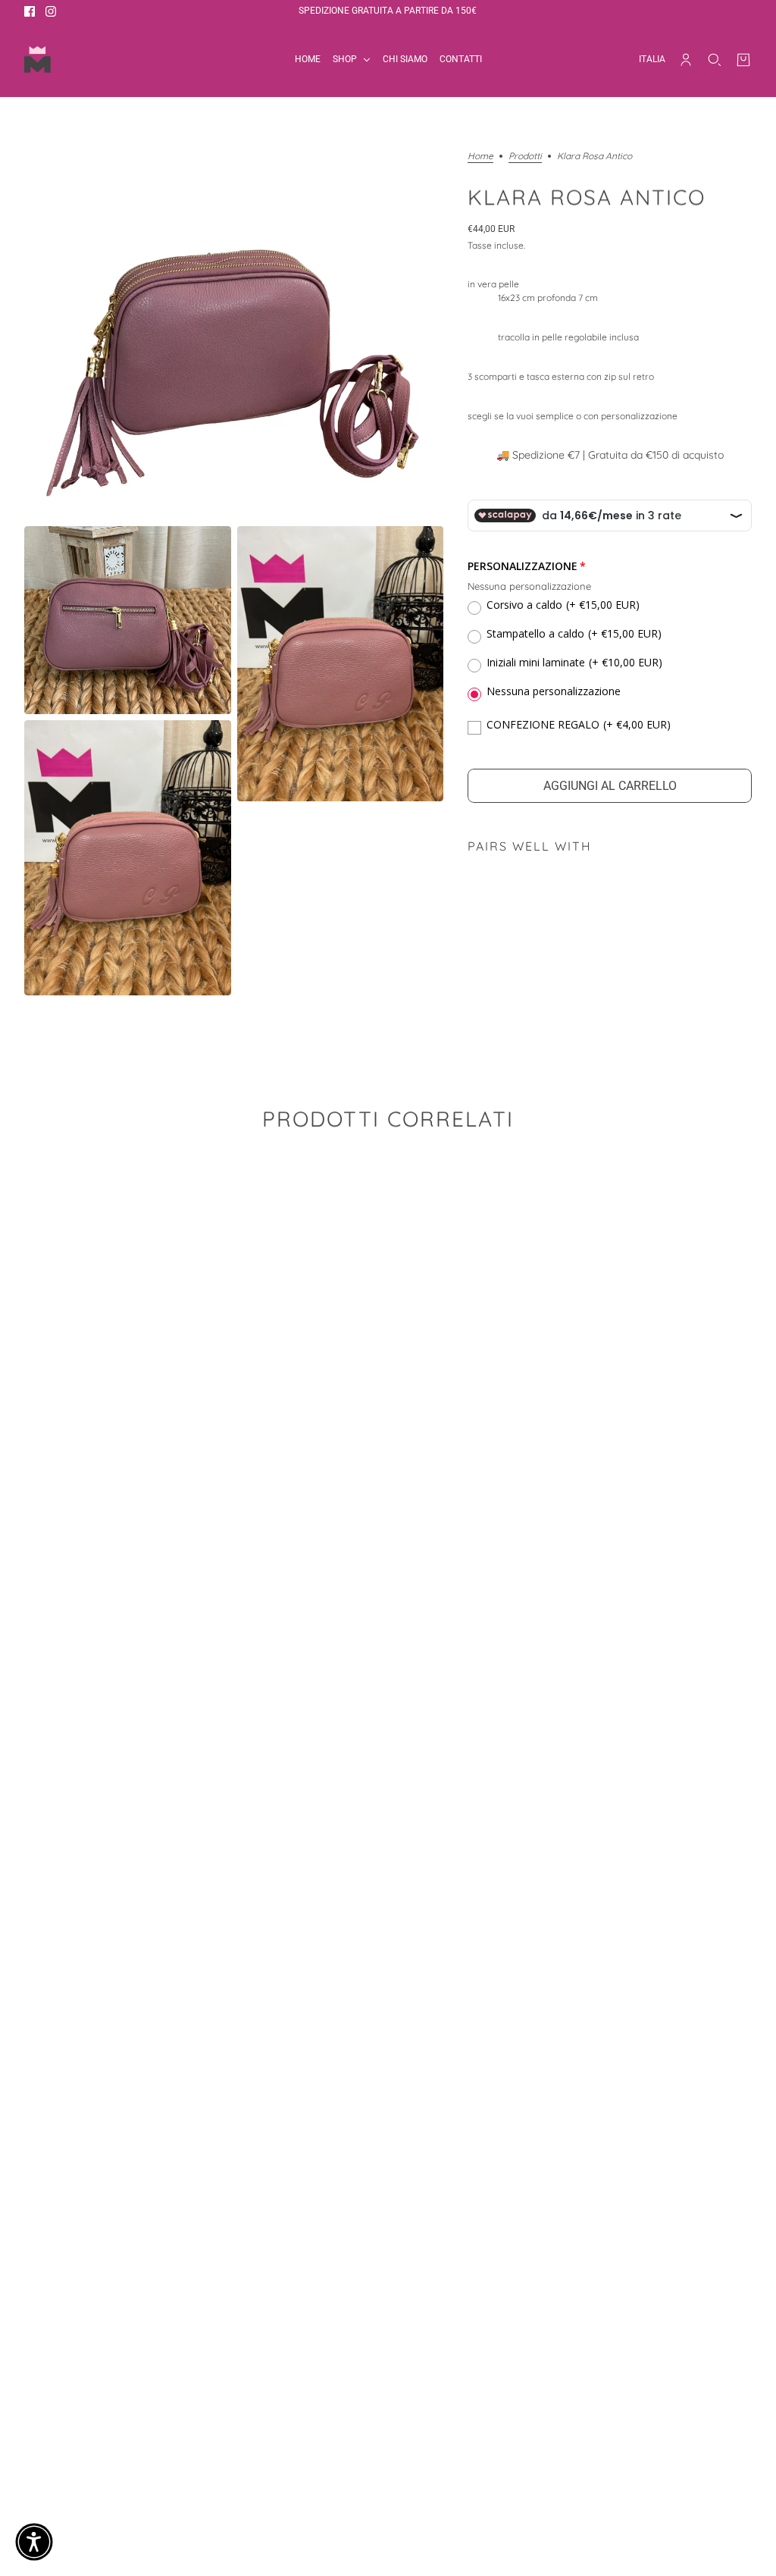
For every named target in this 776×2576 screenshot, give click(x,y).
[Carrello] (743, 60)
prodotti (525, 157)
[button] (34, 2542)
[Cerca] (715, 60)
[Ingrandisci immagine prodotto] (234, 336)
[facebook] (30, 11)
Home (480, 157)
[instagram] (51, 11)
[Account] (686, 60)
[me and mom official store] (38, 60)
